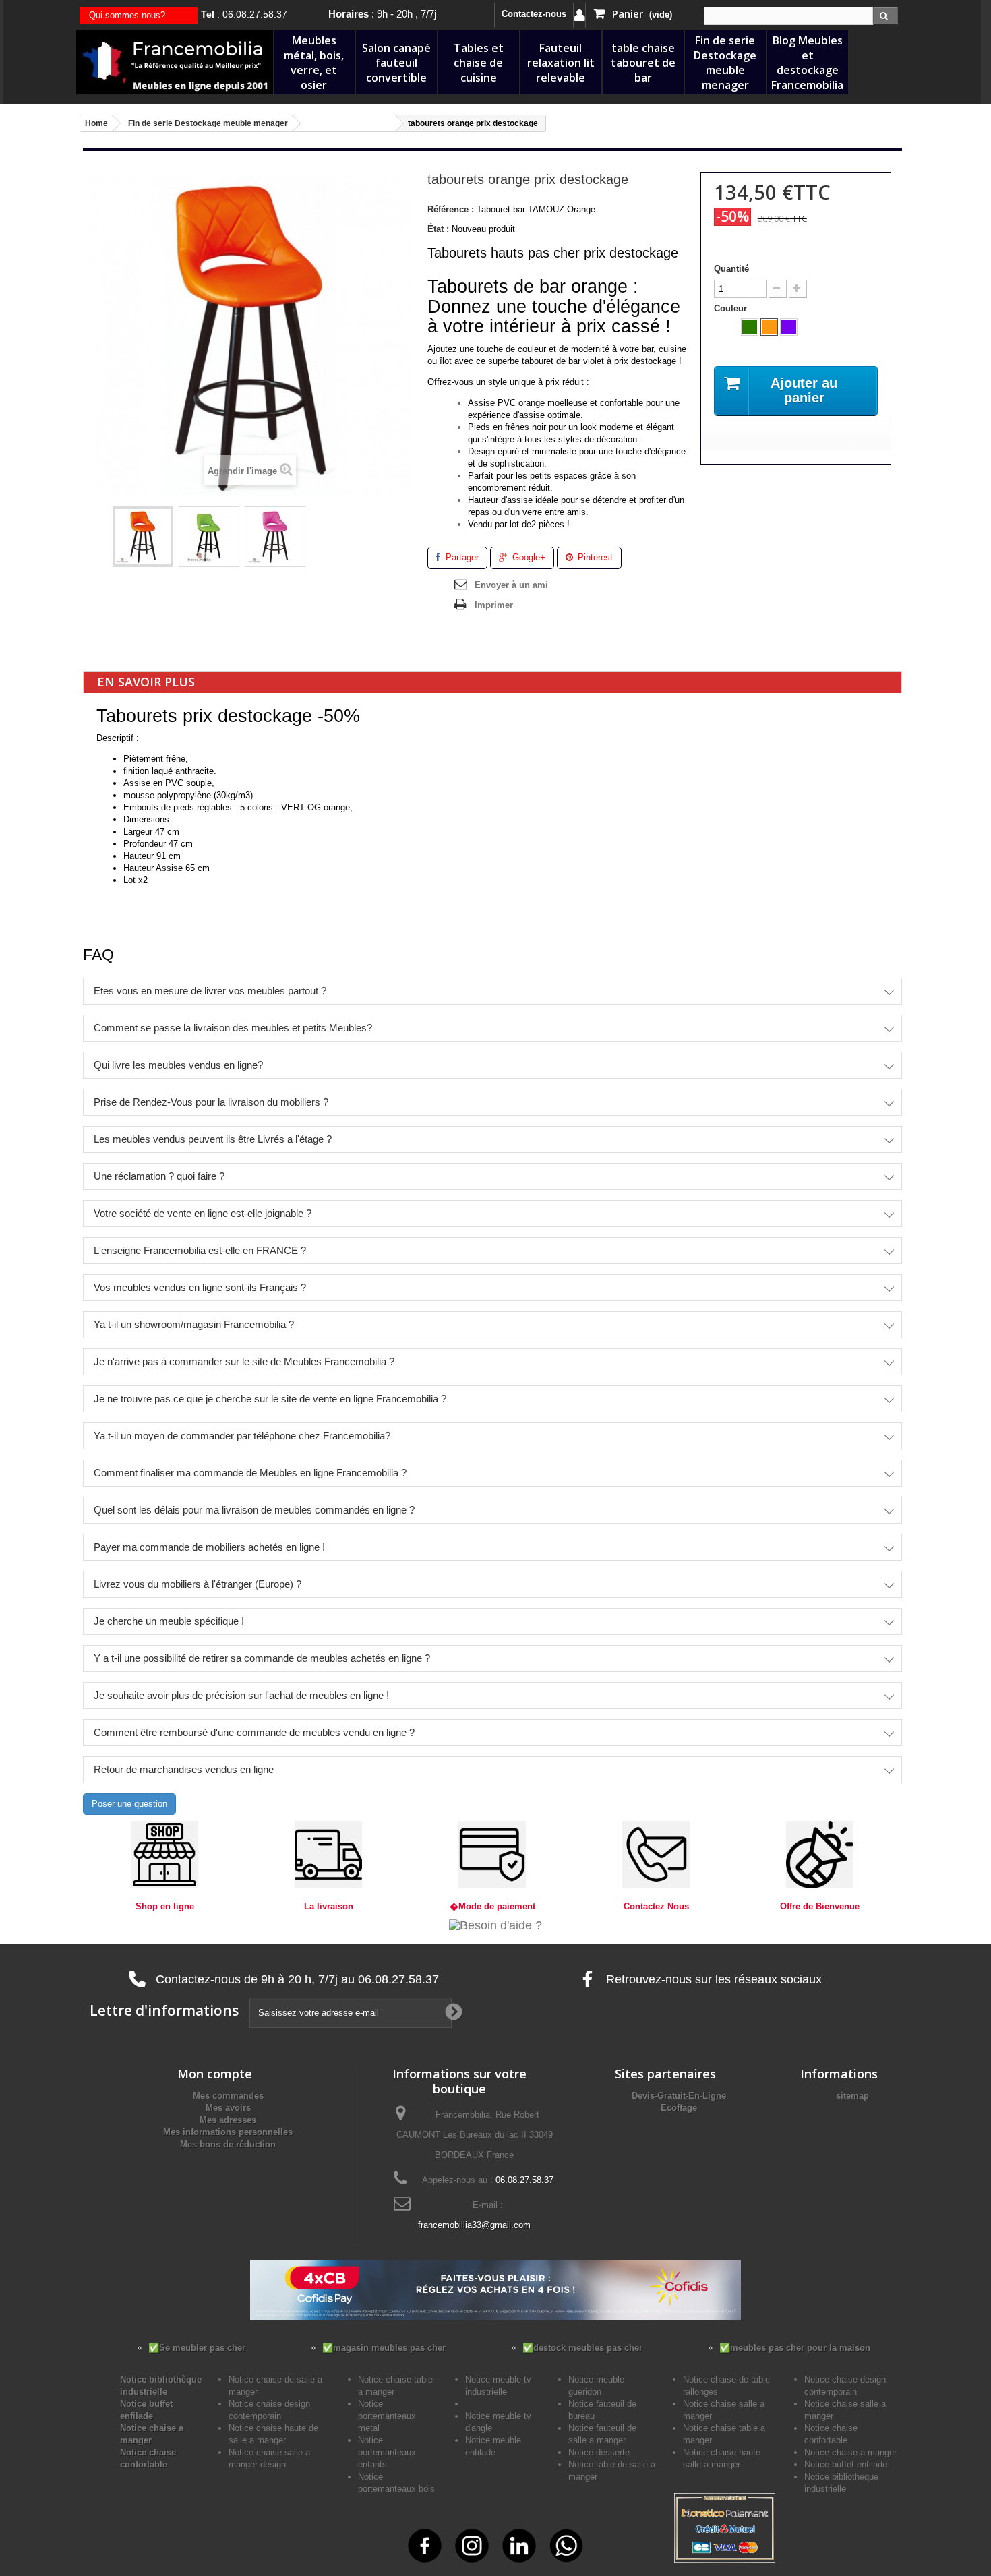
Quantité (731, 269)
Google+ (528, 557)
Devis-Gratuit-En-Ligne (679, 2096)
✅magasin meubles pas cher (384, 2348)
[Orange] (769, 327)
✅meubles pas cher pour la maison (795, 2348)
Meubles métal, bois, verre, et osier (314, 63)
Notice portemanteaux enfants (387, 2452)
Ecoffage (679, 2108)
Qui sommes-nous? (127, 15)
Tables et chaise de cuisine (479, 63)
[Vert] (750, 327)
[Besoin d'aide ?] (495, 1925)
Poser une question (129, 1804)
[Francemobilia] (175, 61)
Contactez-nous (534, 14)
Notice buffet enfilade (846, 2464)
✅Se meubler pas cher (197, 2348)
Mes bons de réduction (228, 2144)
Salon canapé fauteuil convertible (396, 63)
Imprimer (494, 605)
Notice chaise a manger (850, 2452)
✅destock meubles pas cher (582, 2348)
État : (438, 229)
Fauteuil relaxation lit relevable (561, 63)
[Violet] (789, 327)
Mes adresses (228, 2120)
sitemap (852, 2096)
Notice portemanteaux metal (387, 2416)
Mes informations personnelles (228, 2132)
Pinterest (594, 557)
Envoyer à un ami (511, 585)
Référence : (451, 209)
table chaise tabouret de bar (643, 63)
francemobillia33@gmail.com (474, 2225)
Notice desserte (599, 2452)
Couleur (732, 308)
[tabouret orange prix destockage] (143, 537)
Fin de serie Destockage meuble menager (725, 63)
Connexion (579, 15)
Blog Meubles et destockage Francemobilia (807, 63)
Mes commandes (228, 2096)
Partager (461, 557)
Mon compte (215, 2074)
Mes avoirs (228, 2108)
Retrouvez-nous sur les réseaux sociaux (712, 1979)
